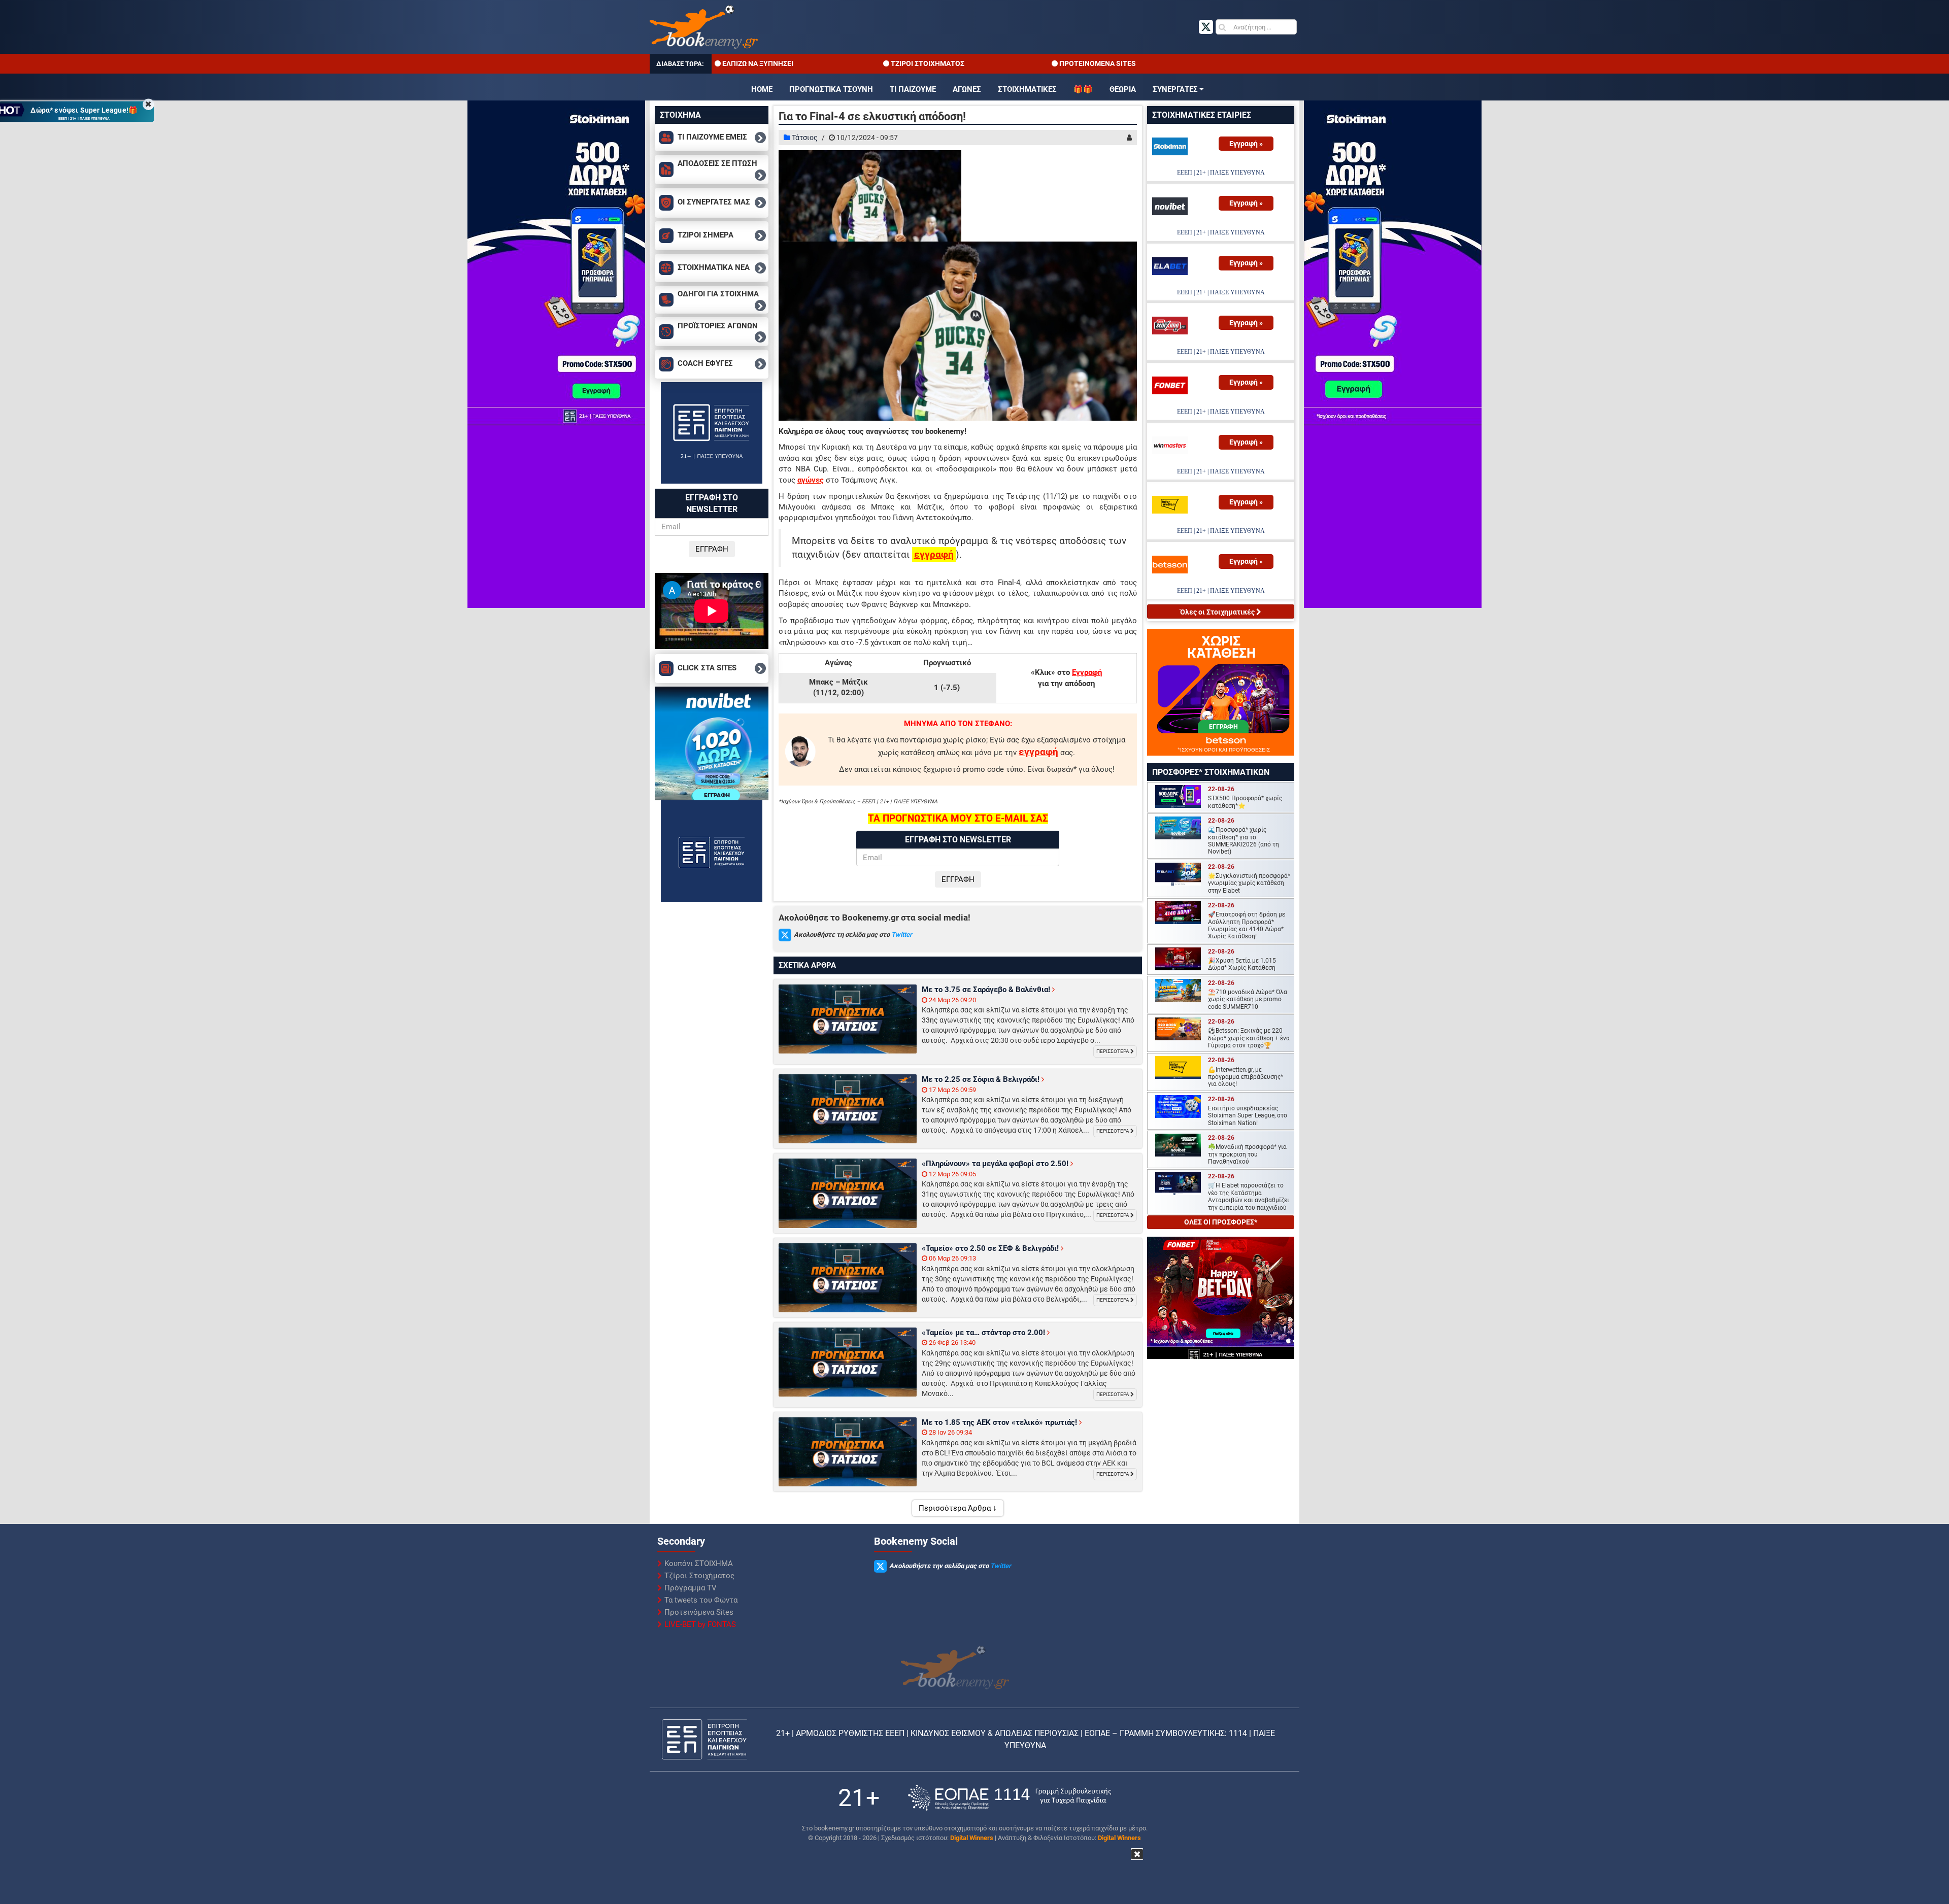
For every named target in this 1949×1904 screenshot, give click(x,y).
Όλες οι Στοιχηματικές (1218, 612)
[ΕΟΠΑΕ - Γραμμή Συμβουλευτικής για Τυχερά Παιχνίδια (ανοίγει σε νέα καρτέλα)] (1010, 1798)
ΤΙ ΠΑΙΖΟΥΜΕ (913, 89)
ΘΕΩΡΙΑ (1123, 89)
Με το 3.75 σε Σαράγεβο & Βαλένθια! (987, 990)
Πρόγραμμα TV (691, 1588)
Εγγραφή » (1246, 144)
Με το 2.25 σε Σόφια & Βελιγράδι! (982, 1079)
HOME (762, 89)
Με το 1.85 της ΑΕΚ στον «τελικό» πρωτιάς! (1000, 1422)
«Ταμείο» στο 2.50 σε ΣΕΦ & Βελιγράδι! (991, 1248)
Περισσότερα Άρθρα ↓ (958, 1508)
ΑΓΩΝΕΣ (967, 89)
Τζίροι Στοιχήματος (699, 1576)
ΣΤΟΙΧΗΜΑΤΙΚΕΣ (1027, 89)
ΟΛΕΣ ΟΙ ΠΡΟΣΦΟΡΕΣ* (1221, 1222)
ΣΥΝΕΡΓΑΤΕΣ (1175, 89)
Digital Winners (972, 1838)
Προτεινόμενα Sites (699, 1612)
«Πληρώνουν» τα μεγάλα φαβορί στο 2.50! (996, 1164)
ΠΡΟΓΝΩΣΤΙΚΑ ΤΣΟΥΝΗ (831, 89)
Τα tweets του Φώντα (701, 1600)
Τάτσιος (805, 138)
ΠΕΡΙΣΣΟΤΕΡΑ (1113, 1051)
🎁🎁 (1083, 89)
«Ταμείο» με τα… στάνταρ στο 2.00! (984, 1333)
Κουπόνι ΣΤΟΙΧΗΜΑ (699, 1563)
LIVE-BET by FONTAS (700, 1624)
